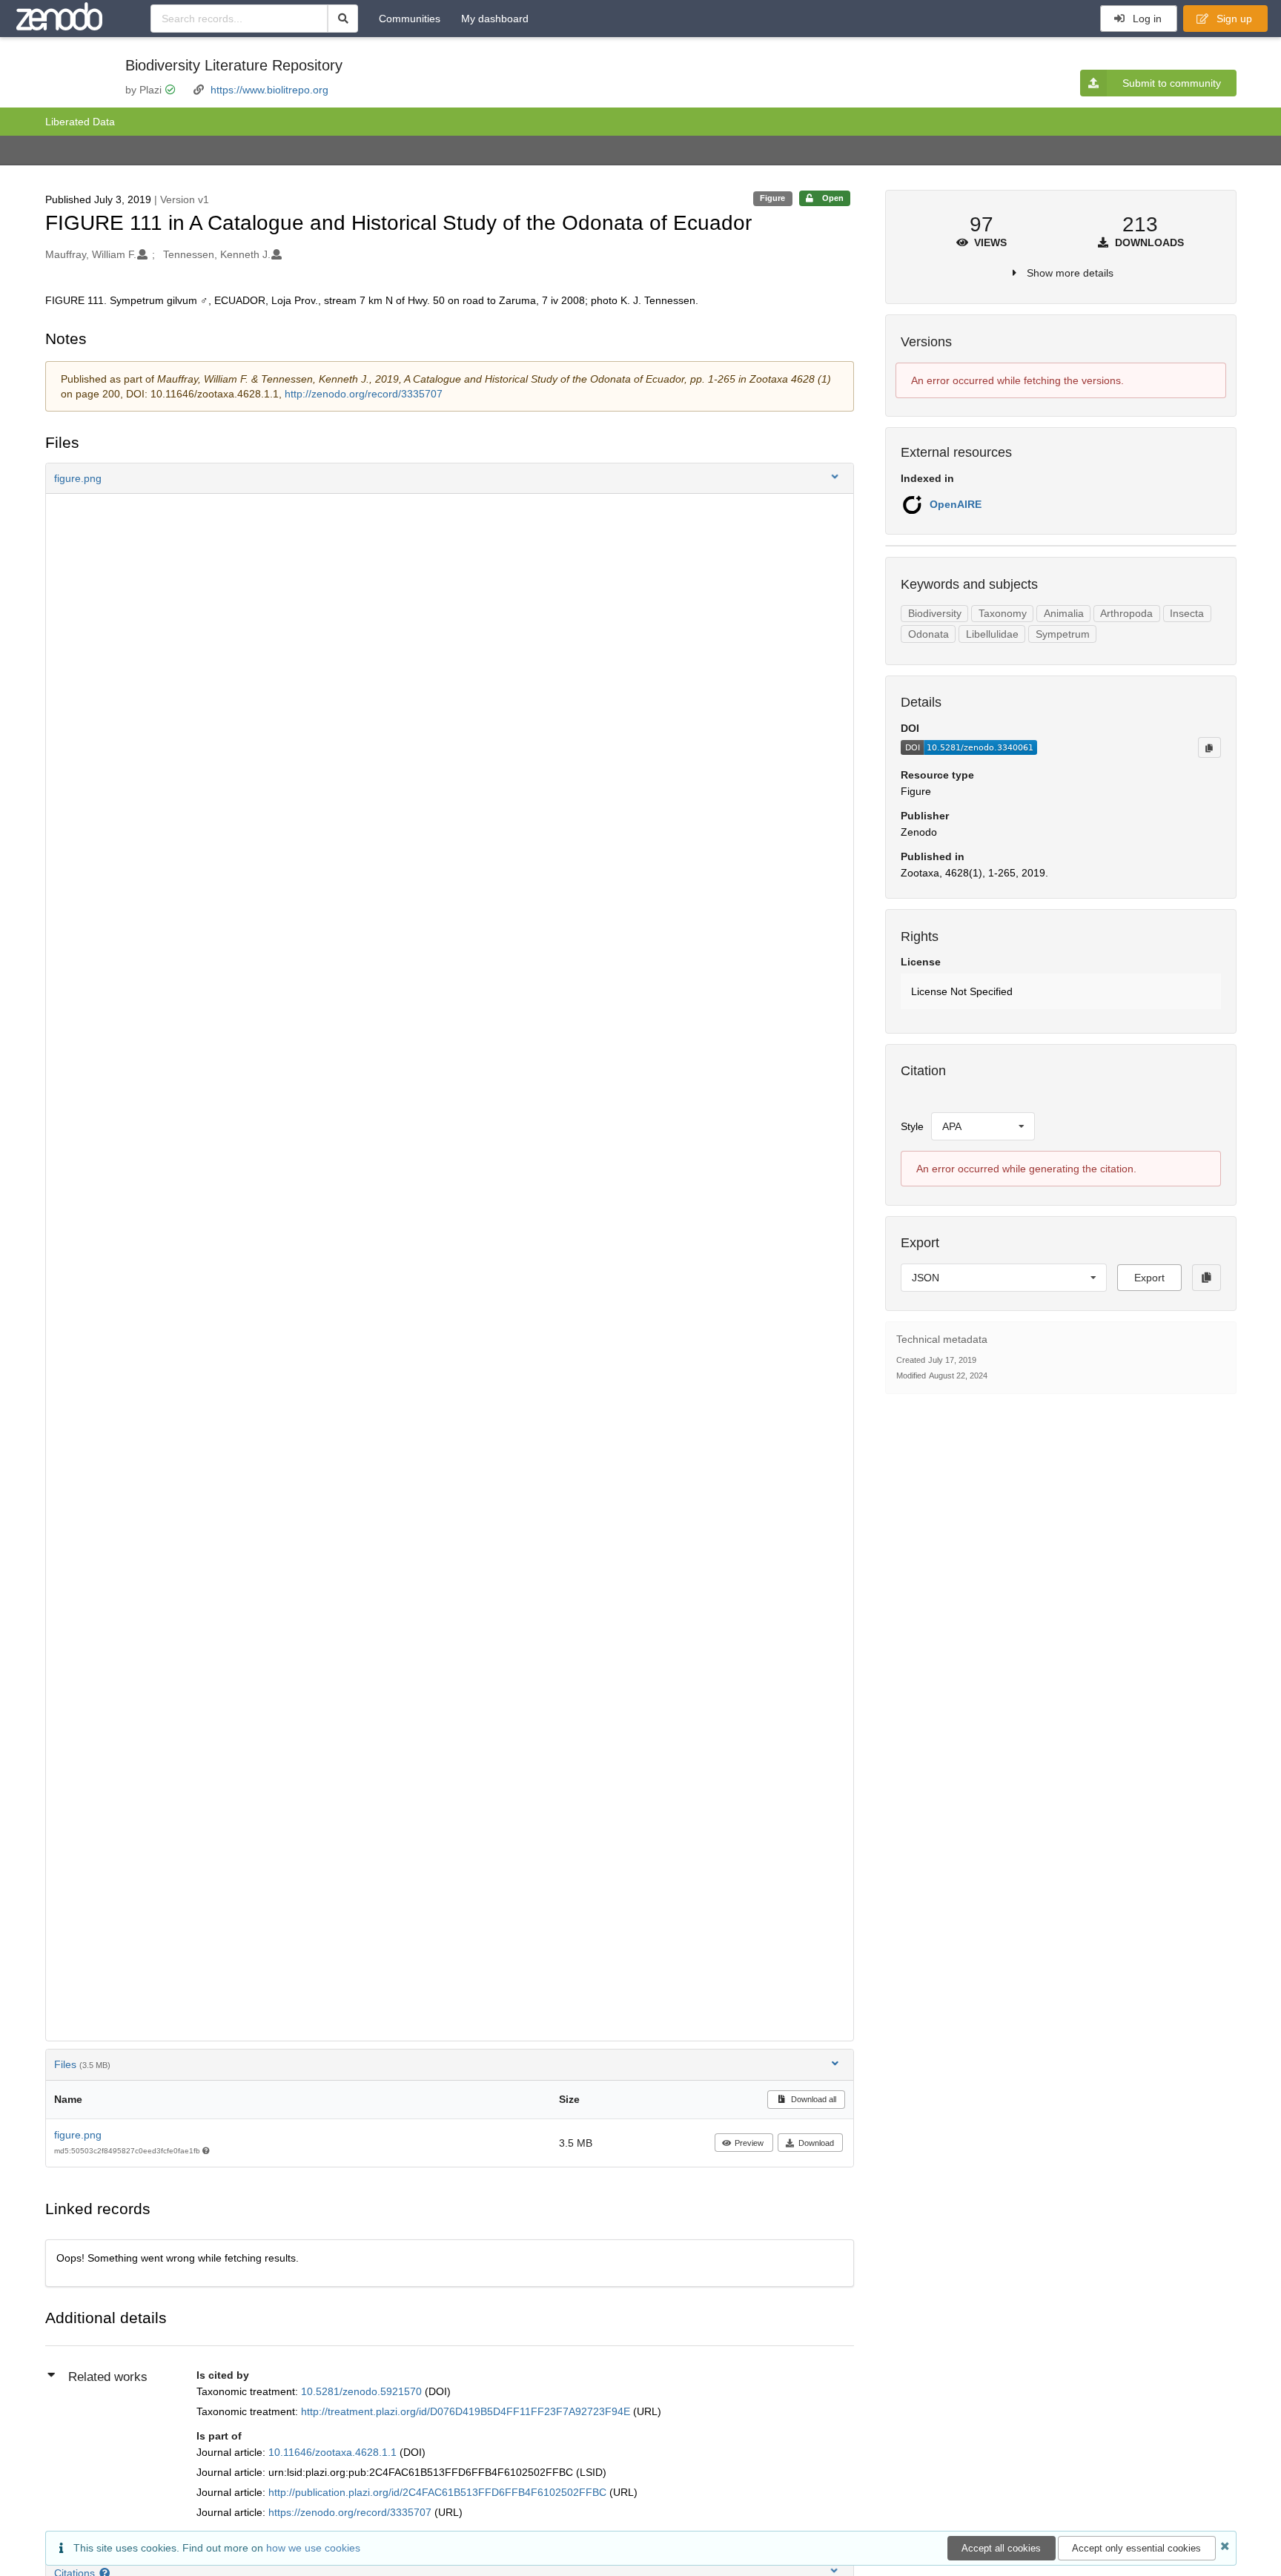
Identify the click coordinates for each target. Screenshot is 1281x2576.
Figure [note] (772, 198)
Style (912, 1126)
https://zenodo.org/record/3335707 (351, 2512)
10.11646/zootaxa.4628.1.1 (334, 2452)
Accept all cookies (1001, 2548)
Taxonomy (1003, 613)
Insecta (1187, 613)
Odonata (929, 634)
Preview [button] (749, 2143)
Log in (1146, 19)
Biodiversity (935, 613)
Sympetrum (1063, 634)
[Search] (343, 19)
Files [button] (82, 2064)
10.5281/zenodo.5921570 (363, 2391)
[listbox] (983, 1126)
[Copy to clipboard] (1209, 747)
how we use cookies (313, 2548)
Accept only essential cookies (1136, 2548)
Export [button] (1149, 1278)
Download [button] (816, 2143)
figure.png (78, 2135)
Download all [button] (812, 2099)
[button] (450, 478)
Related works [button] (108, 2377)
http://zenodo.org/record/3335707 (364, 394)
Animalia (1064, 613)
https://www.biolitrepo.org (269, 90)
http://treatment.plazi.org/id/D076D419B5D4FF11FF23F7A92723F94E (467, 2411)
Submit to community (1172, 83)
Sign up (1233, 19)
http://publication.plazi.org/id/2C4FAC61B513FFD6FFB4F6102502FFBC (439, 2492)
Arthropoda (1126, 613)
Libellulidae (992, 634)
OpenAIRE (956, 504)
